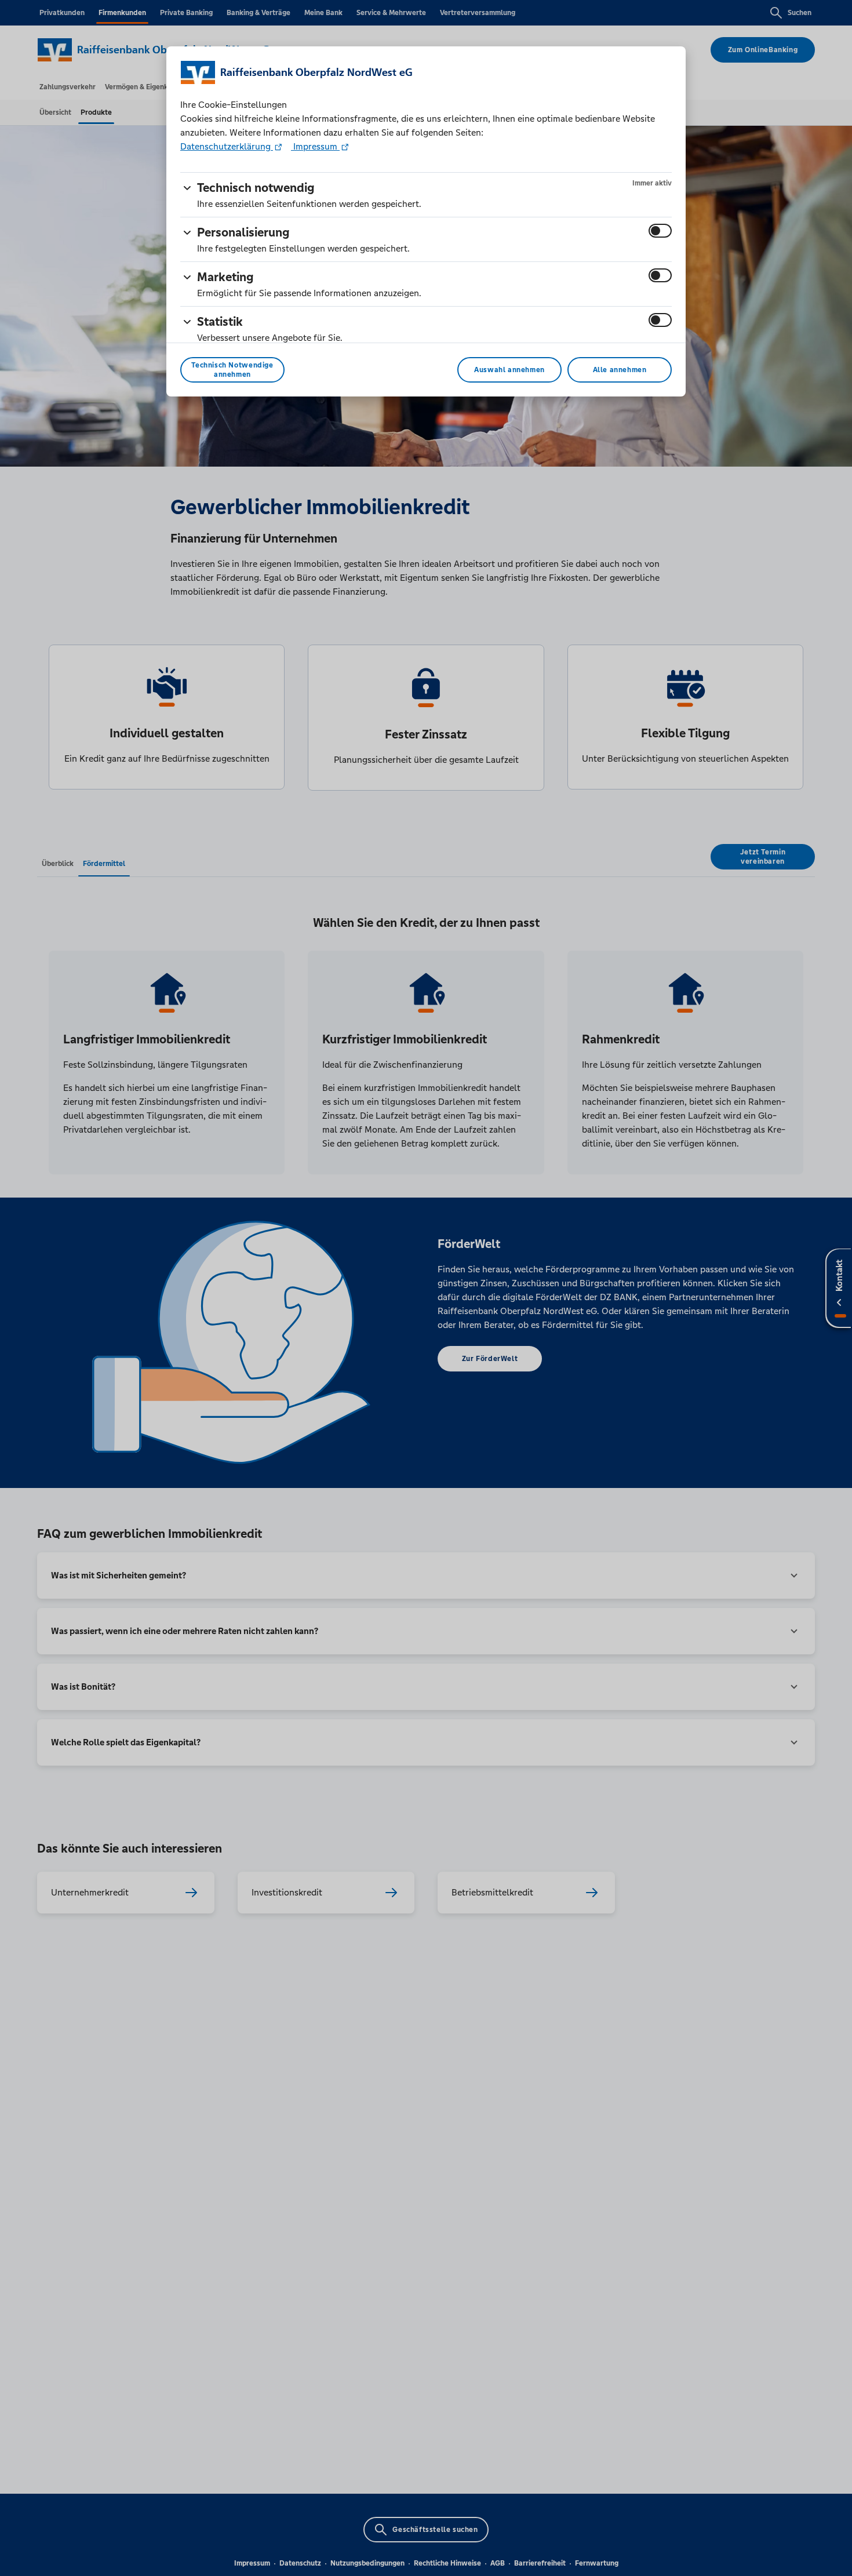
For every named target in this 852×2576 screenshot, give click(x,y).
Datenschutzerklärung (227, 146)
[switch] (660, 231)
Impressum (315, 146)
